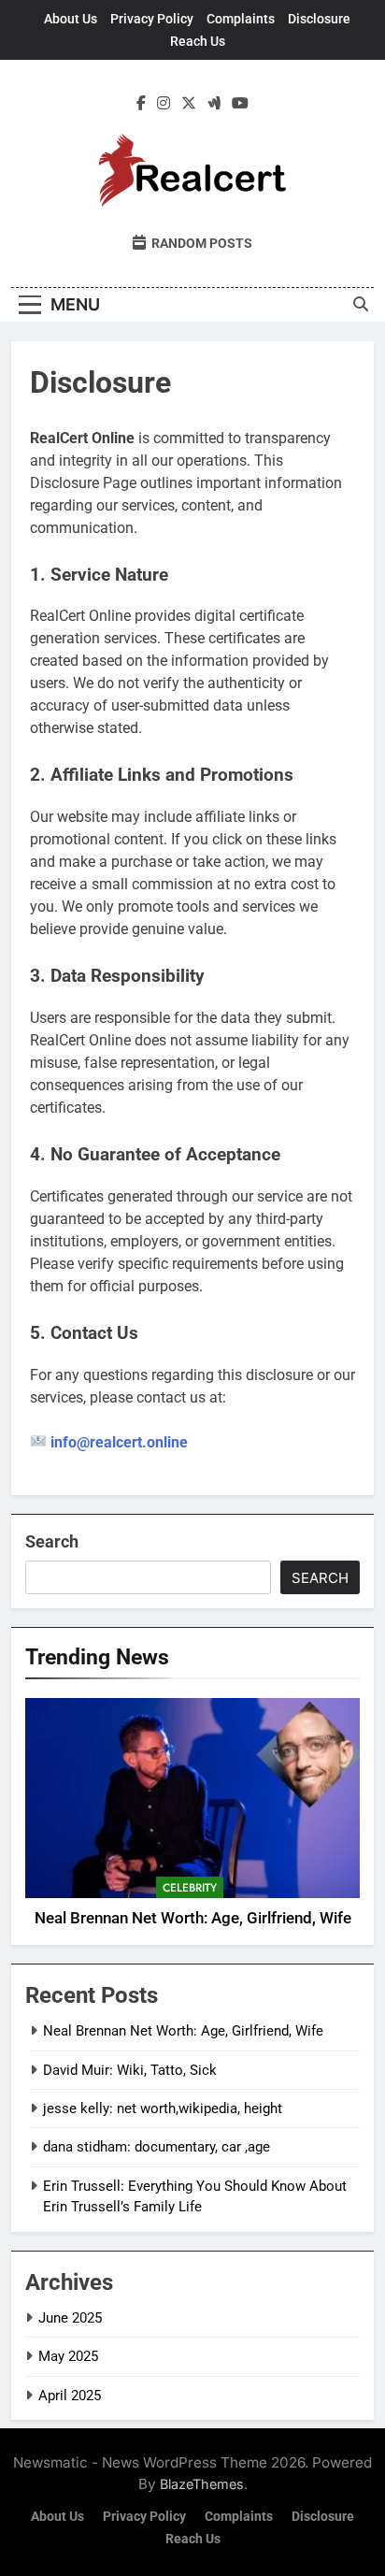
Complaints (241, 19)
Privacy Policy (152, 19)
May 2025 (68, 2356)
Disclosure (319, 19)
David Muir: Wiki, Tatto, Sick (130, 2070)
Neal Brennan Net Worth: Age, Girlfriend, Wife (193, 1918)
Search (52, 1541)
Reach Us (198, 41)
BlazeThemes (202, 2484)
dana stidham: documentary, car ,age (157, 2147)
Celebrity (190, 1888)
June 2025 (70, 2318)
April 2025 (70, 2396)
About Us (71, 19)
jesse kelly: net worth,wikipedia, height (163, 2108)
